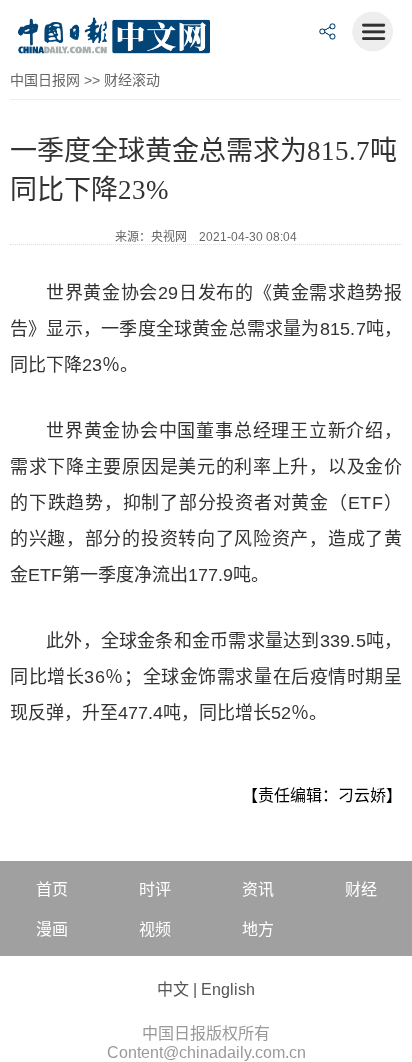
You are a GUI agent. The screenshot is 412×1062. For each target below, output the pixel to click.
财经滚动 (132, 80)
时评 (155, 889)
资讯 (258, 889)
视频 (155, 929)
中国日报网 (45, 80)
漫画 (52, 929)
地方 (258, 929)
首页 (52, 889)
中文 (173, 989)
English (228, 989)
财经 (361, 889)
